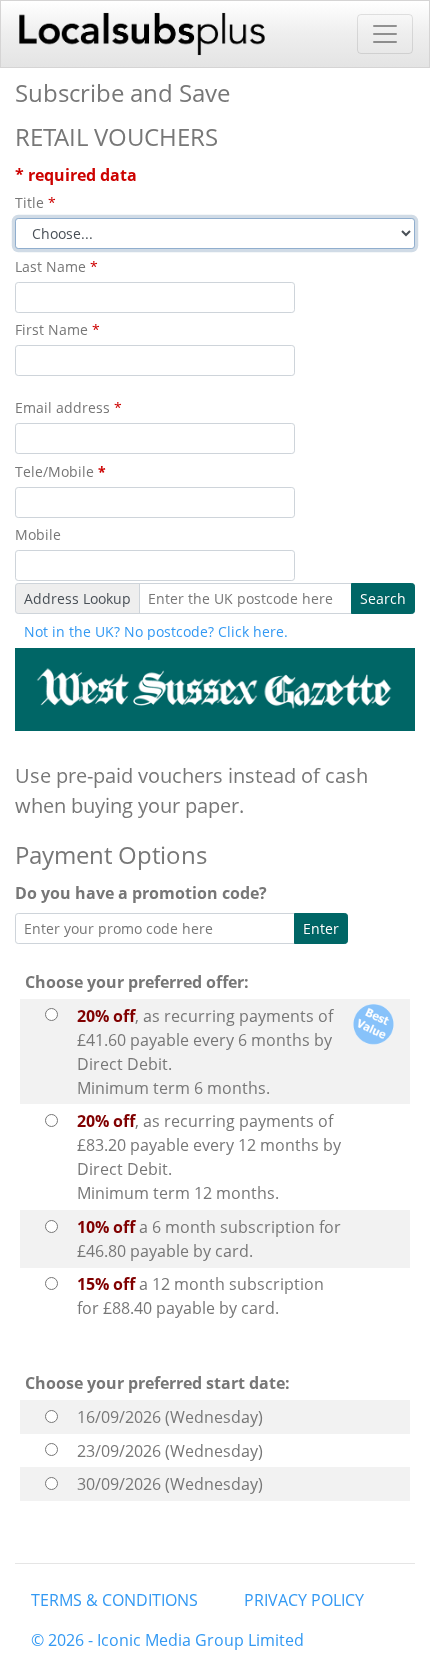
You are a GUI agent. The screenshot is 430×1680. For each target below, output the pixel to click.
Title (35, 202)
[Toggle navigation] (385, 34)
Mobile (38, 534)
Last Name (56, 266)
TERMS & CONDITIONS (114, 1600)
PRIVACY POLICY (304, 1600)
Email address (68, 407)
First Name (57, 329)
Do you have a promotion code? (145, 893)
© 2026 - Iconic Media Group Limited (167, 1640)
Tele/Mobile (60, 471)
